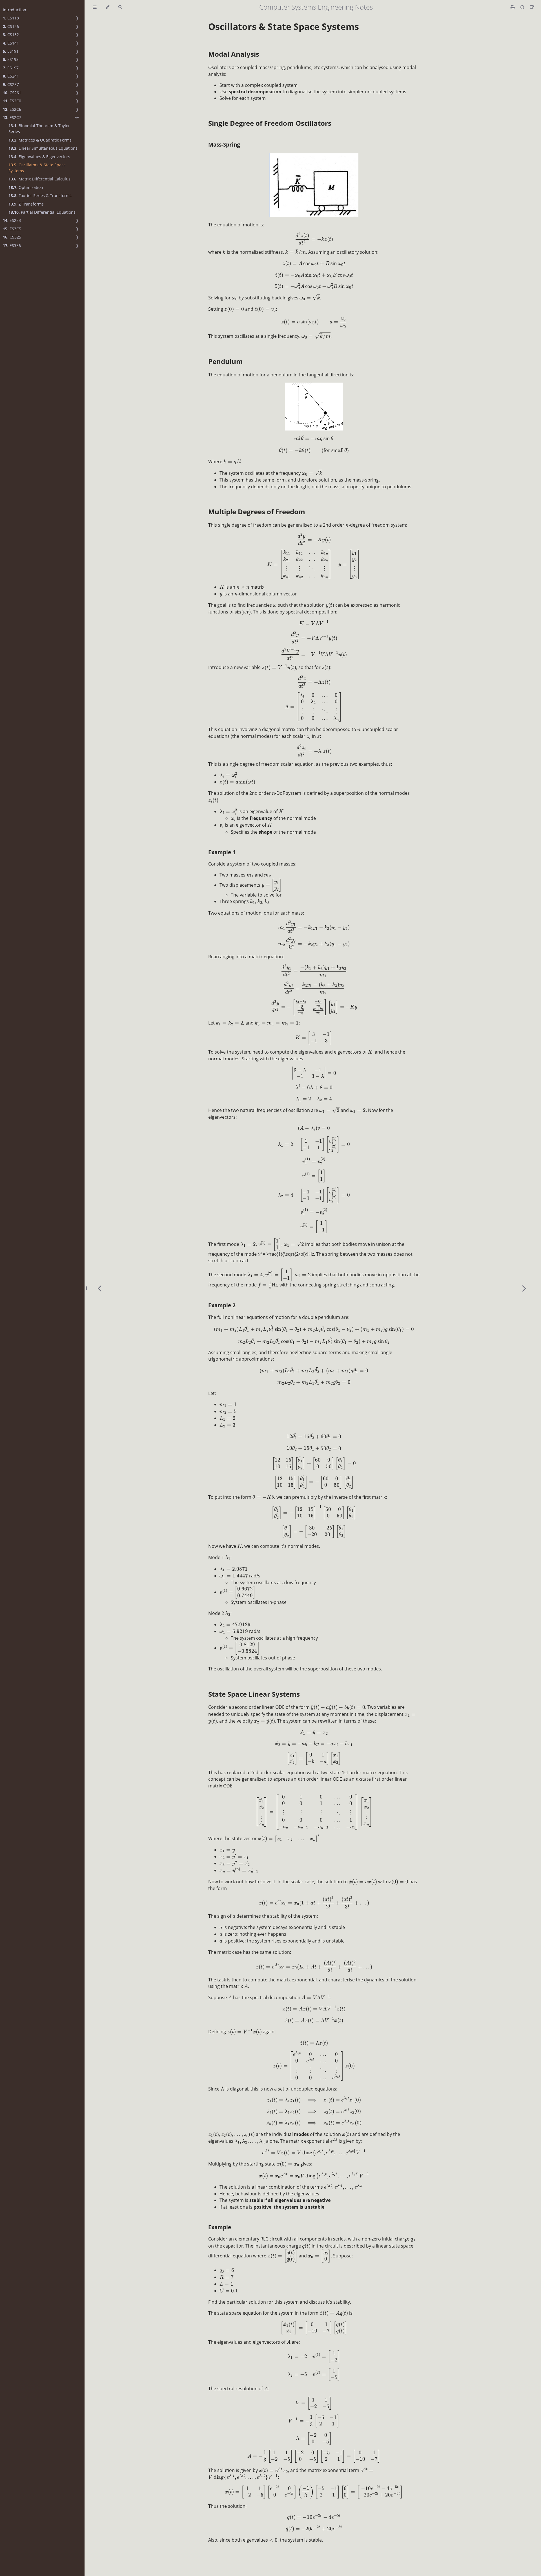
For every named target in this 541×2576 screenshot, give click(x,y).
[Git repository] (523, 7)
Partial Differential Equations (42, 212)
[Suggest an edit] (532, 7)
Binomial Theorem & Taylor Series (39, 129)
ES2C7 (12, 117)
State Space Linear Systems (254, 1694)
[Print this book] (513, 7)
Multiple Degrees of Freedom (257, 512)
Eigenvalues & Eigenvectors (39, 157)
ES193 (11, 59)
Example (220, 2227)
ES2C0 (12, 101)
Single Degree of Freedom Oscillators (270, 123)
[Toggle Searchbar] (120, 7)
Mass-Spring (224, 144)
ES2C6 (12, 109)
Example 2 (222, 1305)
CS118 (11, 18)
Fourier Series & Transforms (40, 196)
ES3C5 (12, 229)
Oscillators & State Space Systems (37, 168)
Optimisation (26, 187)
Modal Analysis (234, 54)
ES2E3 (12, 220)
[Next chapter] (524, 1288)
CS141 (11, 43)
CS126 (11, 26)
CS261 (12, 93)
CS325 (12, 237)
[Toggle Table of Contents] (95, 7)
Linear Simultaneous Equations (43, 148)
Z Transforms (26, 204)
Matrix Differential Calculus (39, 179)
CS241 (11, 76)
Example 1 (222, 852)
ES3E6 (12, 245)
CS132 (11, 35)
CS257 (11, 84)
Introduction (15, 10)
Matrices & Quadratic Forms (40, 140)
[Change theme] (107, 7)
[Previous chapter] (99, 1288)
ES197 (11, 68)
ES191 (11, 51)
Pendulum (226, 361)
